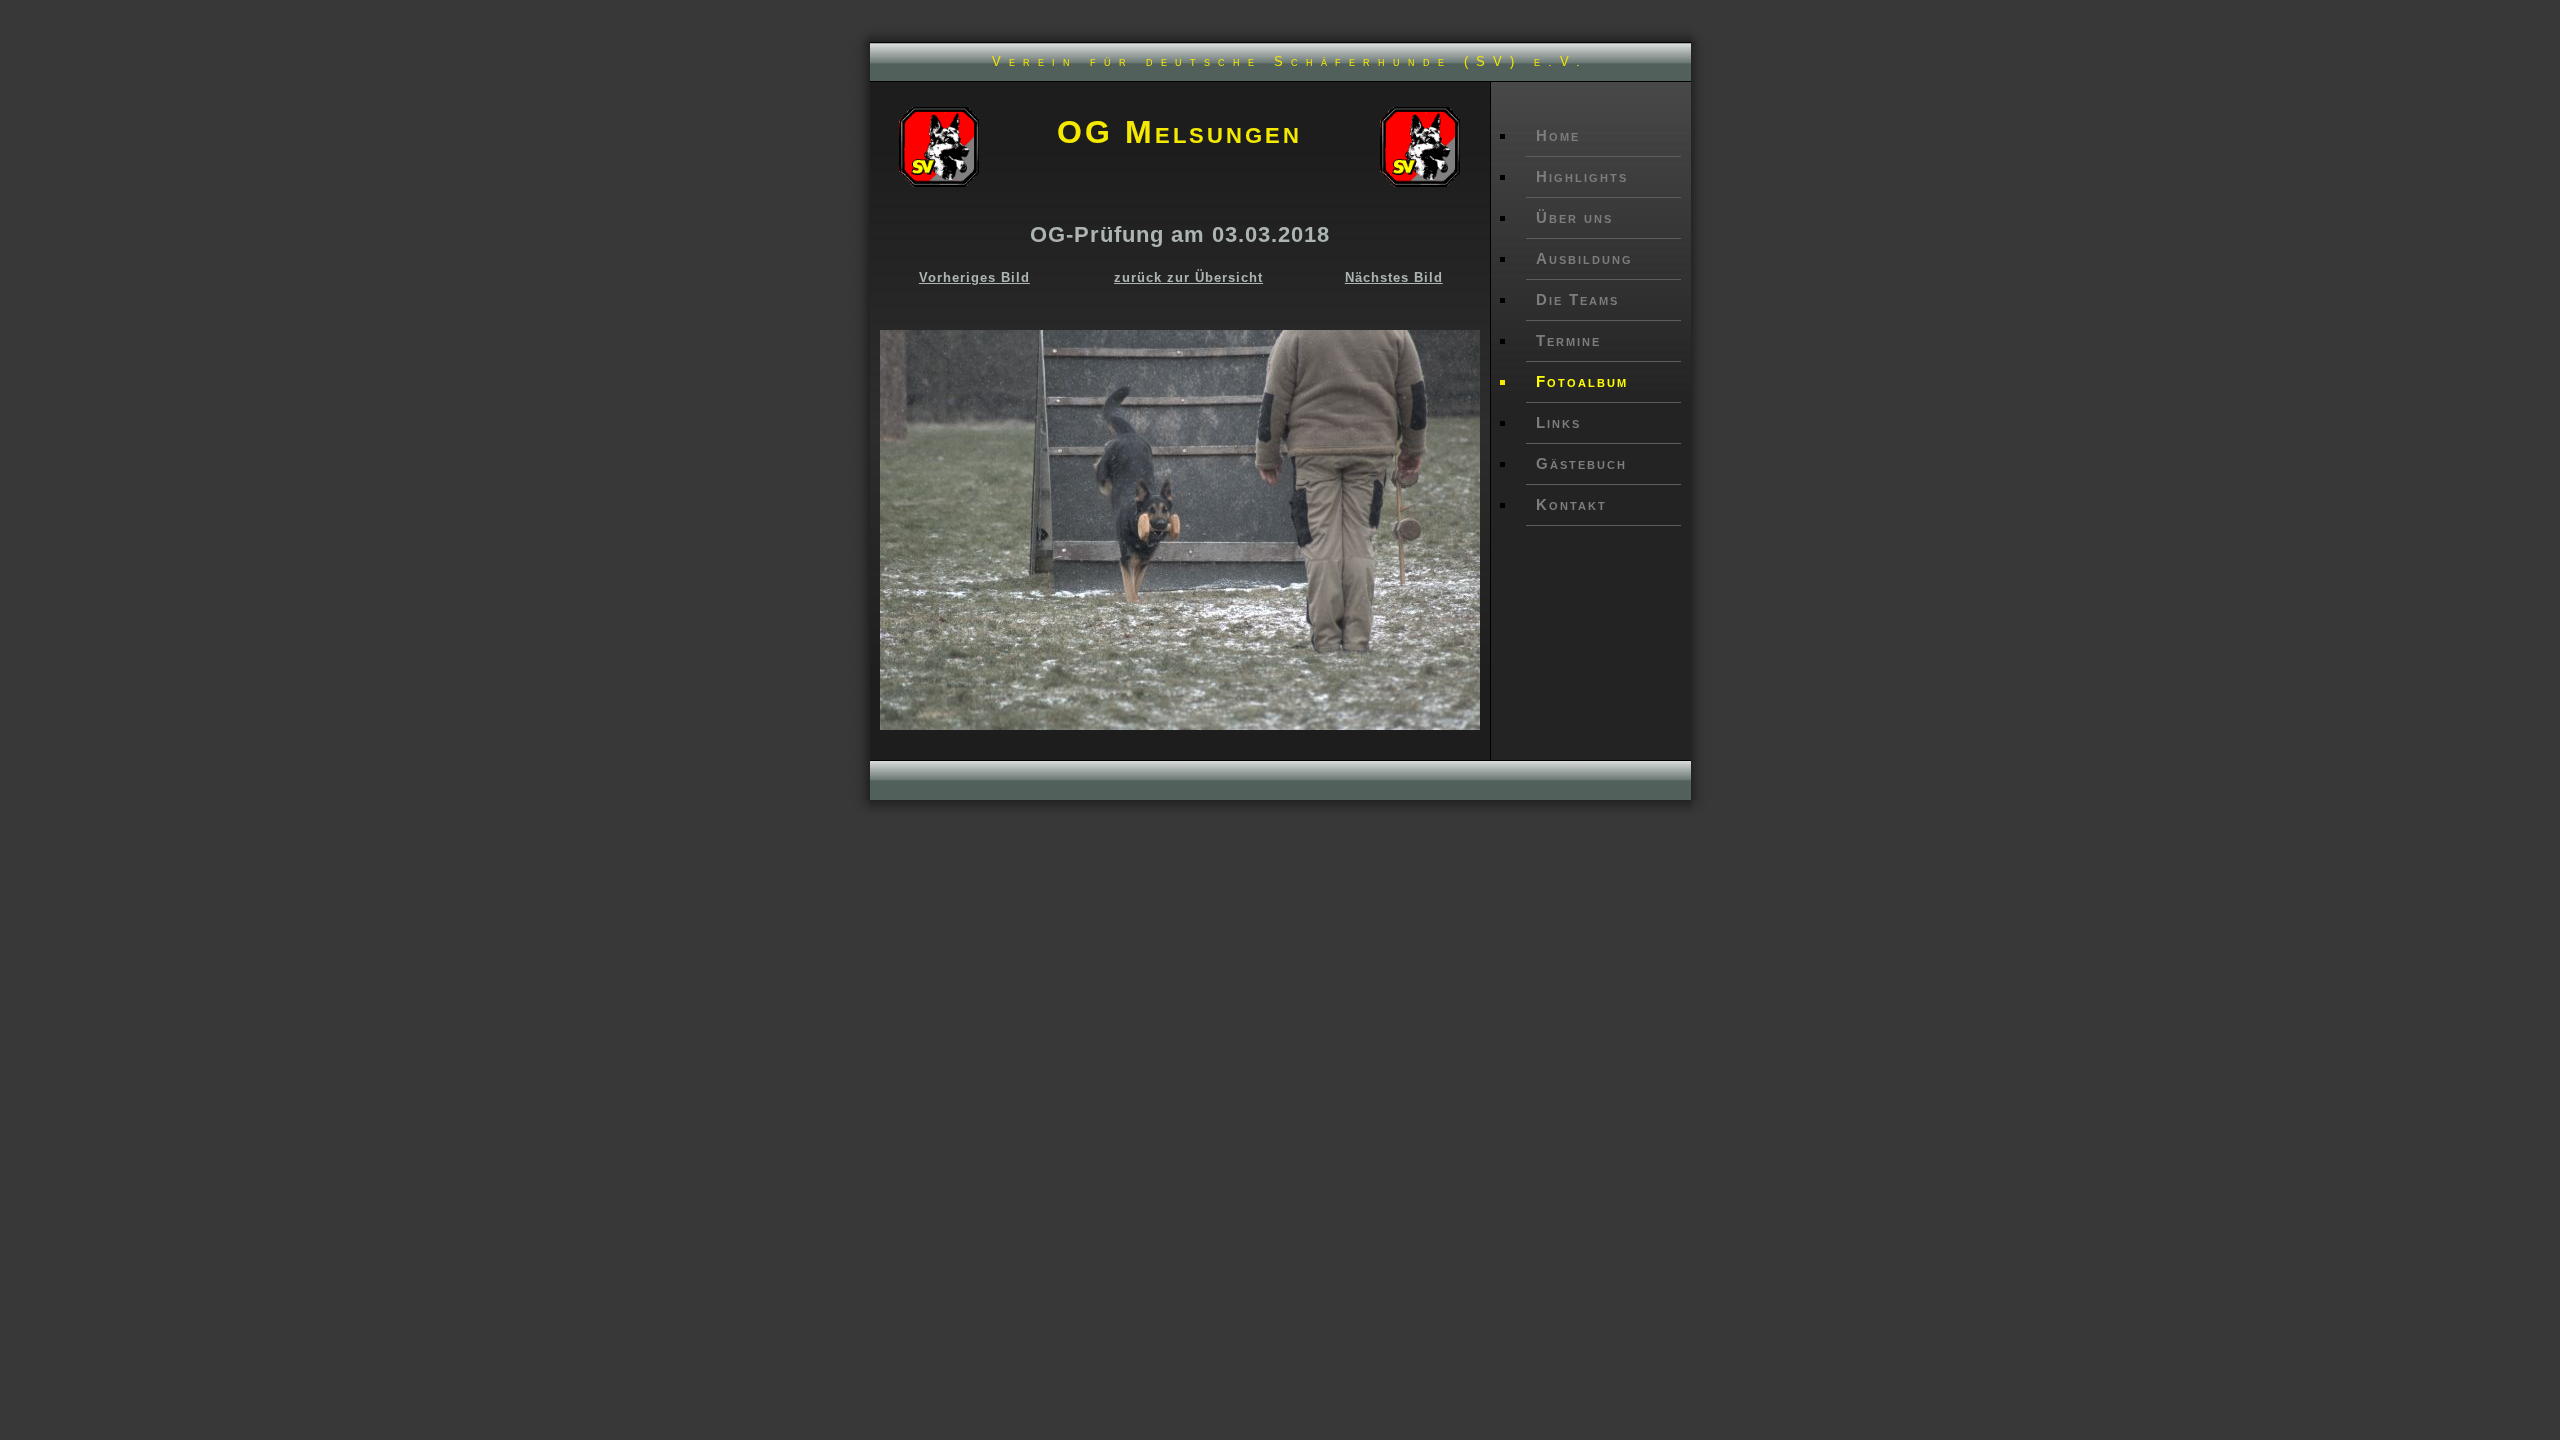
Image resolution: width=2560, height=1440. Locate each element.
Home (1558, 135)
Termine (1568, 340)
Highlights (1582, 176)
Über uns (1574, 217)
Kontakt (1571, 504)
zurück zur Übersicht (1188, 277)
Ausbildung (1584, 258)
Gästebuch (1581, 463)
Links (1558, 422)
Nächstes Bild (1394, 277)
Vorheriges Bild (974, 277)
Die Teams (1577, 299)
